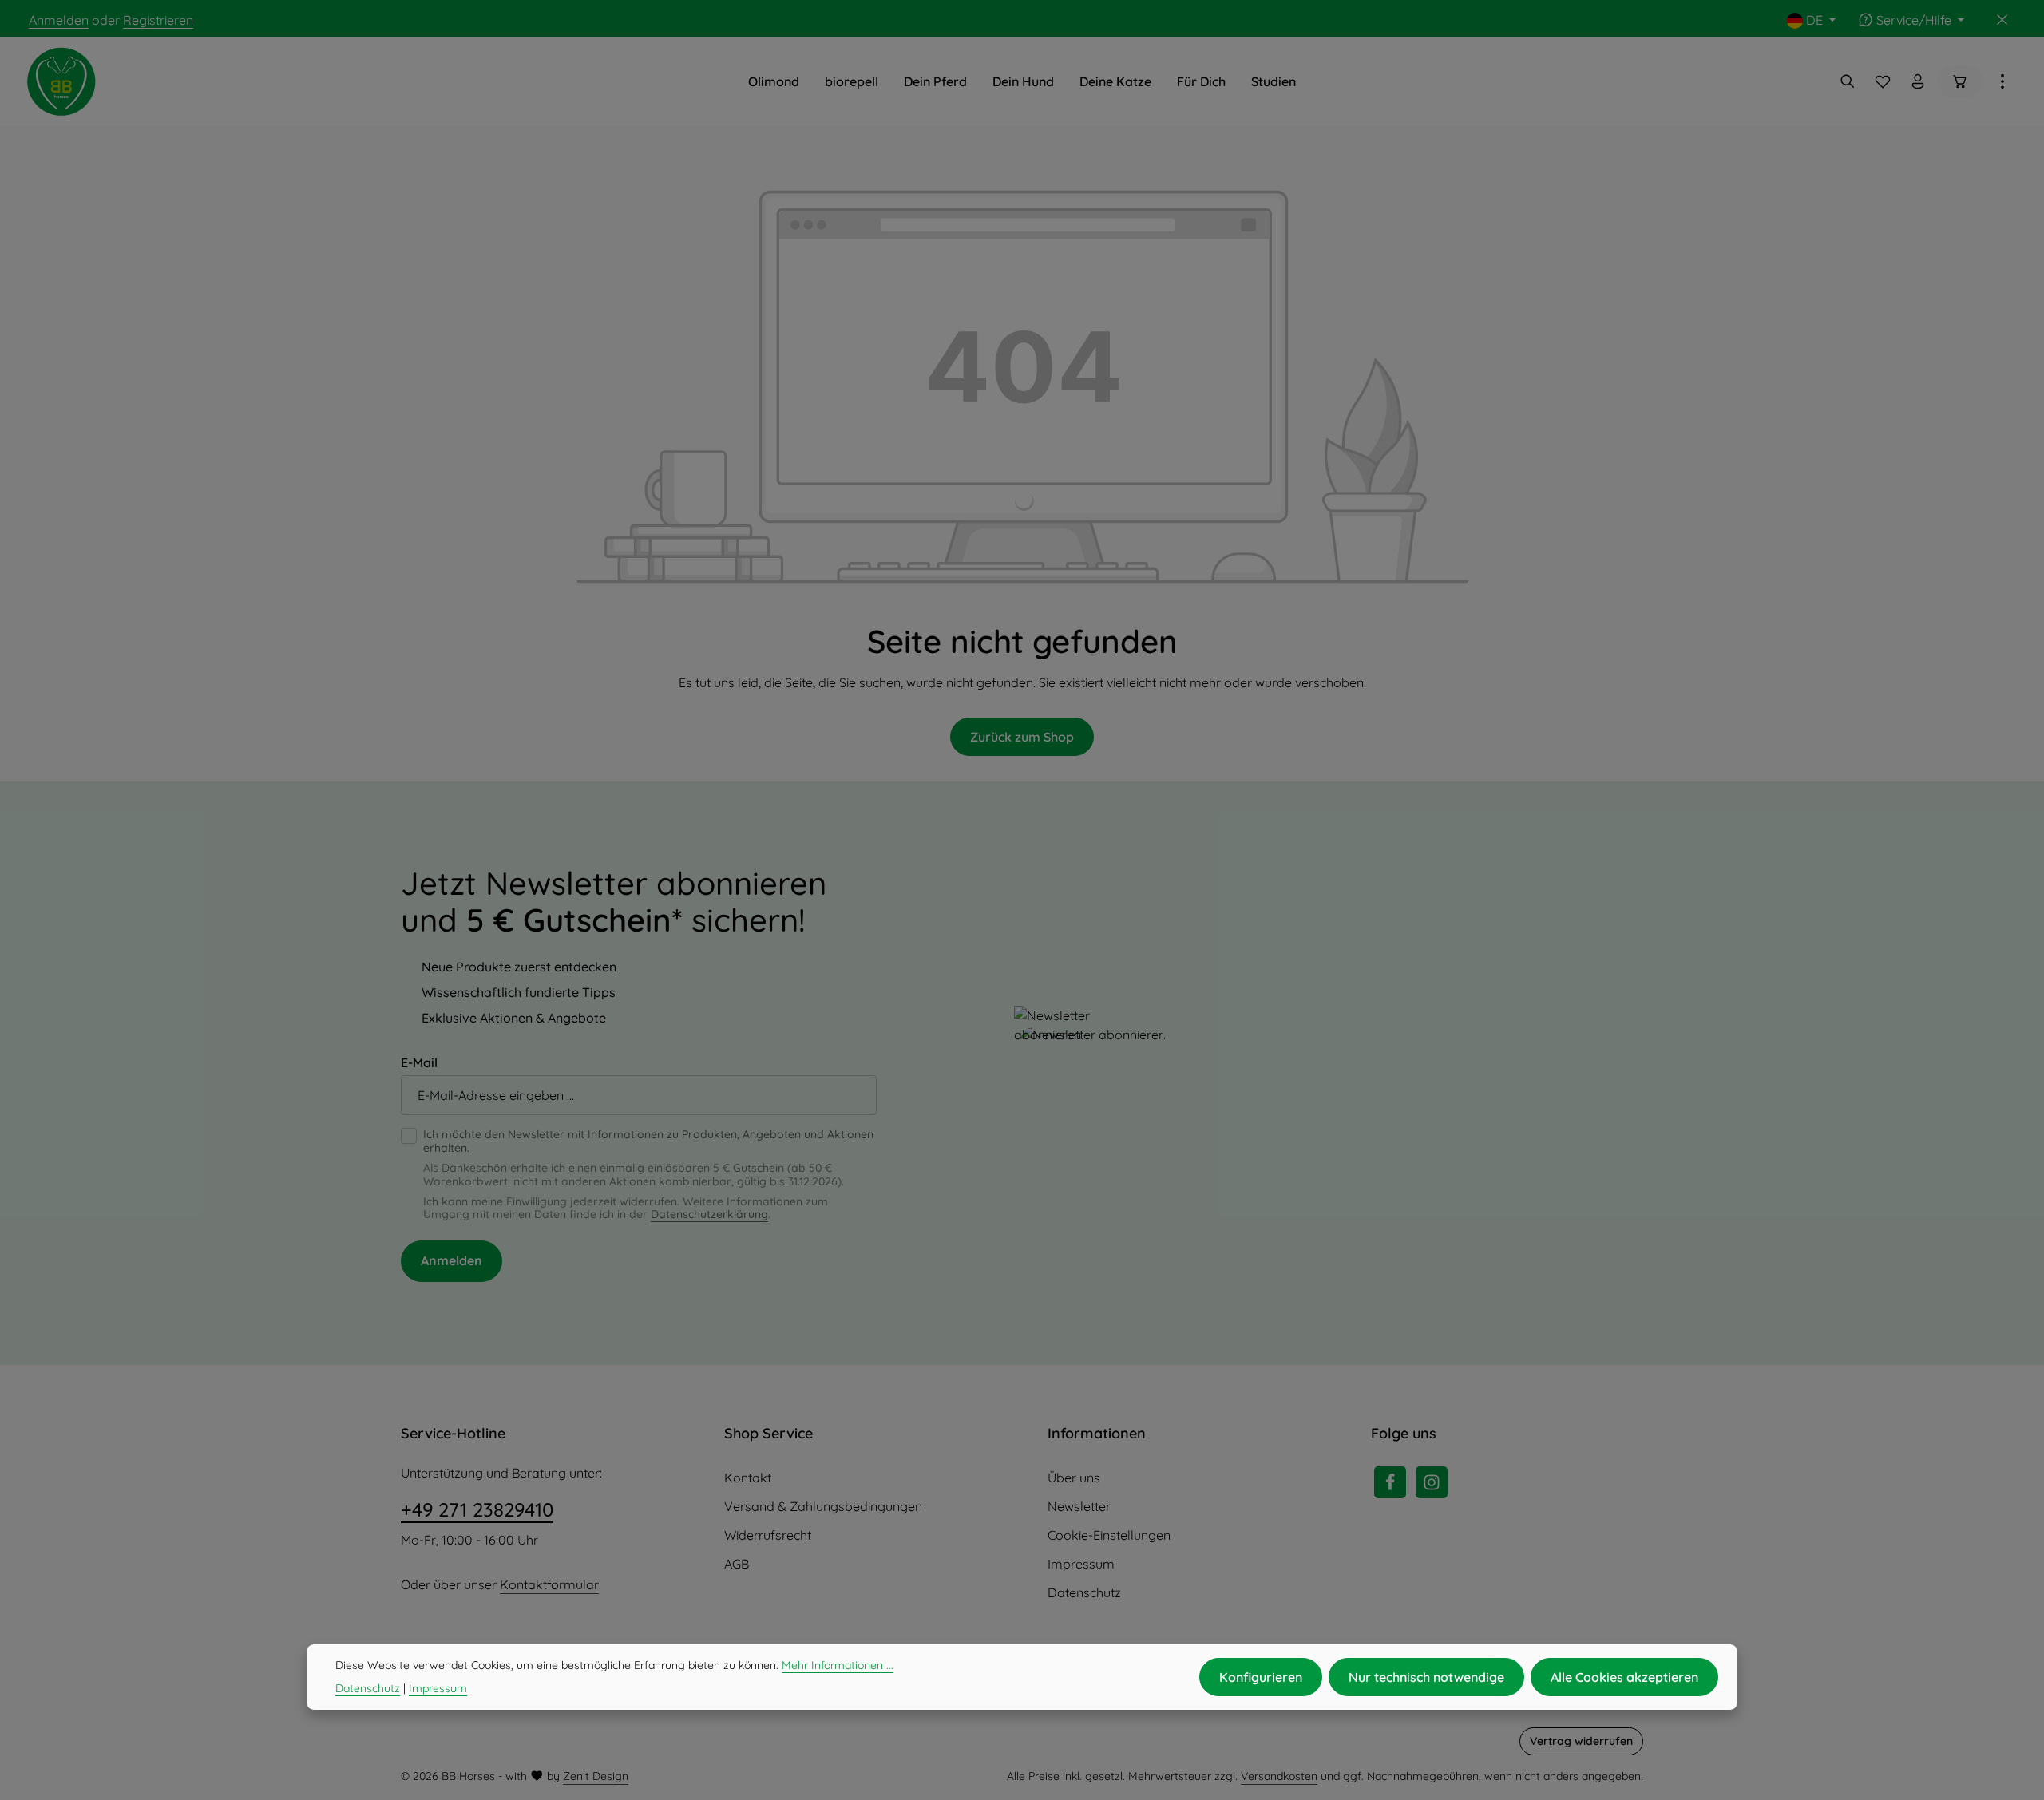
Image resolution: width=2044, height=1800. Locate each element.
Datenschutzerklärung (709, 1214)
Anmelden (59, 20)
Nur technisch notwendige (1426, 1677)
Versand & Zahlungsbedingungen (823, 1506)
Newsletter (1079, 1506)
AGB (737, 1564)
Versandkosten (1279, 1776)
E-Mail (419, 1062)
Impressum (1081, 1564)
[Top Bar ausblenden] (2002, 20)
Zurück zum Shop (1022, 737)
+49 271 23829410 (477, 1509)
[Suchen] (1848, 81)
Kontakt (748, 1478)
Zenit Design (596, 1776)
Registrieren (158, 20)
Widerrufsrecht (768, 1535)
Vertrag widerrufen (1581, 1741)
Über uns (1074, 1478)
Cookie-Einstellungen (1109, 1535)
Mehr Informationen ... (838, 1665)
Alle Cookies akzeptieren (1624, 1677)
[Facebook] (1390, 1482)
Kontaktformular (549, 1584)
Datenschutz (1084, 1592)
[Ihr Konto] (1918, 81)
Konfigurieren (1261, 1677)
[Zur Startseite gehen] (61, 81)
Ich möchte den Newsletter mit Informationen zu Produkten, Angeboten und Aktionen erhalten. (648, 1141)
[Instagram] (1432, 1482)
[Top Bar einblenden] (2002, 81)
